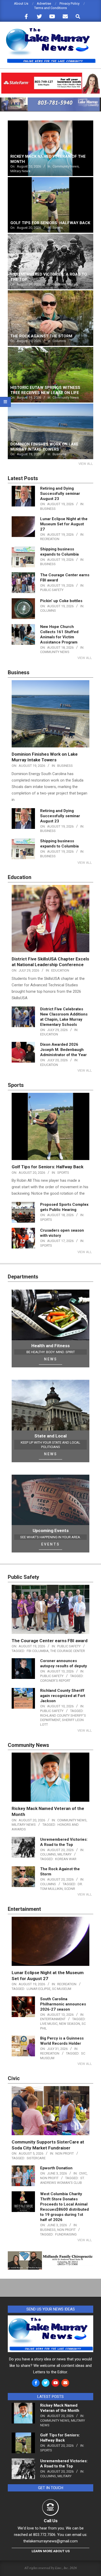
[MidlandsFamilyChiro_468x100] (51, 2255)
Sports (63, 1173)
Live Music (49, 2024)
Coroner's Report (55, 1681)
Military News (24, 1825)
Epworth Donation (56, 2168)
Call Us (51, 2521)
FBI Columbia (38, 1651)
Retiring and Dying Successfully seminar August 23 (60, 494)
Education (60, 970)
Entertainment (53, 2019)
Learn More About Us (51, 2551)
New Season (70, 2024)
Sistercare (36, 2158)
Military (64, 1854)
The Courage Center (68, 1651)
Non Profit (65, 2153)
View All (86, 464)
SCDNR (70, 1889)
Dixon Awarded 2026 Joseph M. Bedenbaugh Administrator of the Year (63, 1050)
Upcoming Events (51, 1531)
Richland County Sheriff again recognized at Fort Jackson (63, 1696)
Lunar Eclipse (39, 1989)
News (51, 1359)
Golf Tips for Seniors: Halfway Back (48, 1167)
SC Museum (62, 1989)
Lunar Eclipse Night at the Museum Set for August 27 (64, 524)
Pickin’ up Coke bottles (61, 601)
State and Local (51, 1436)
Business (48, 509)
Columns (48, 611)
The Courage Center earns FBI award (50, 1641)
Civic (83, 2173)
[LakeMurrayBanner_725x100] (51, 100)
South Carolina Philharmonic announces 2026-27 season (63, 2004)
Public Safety (52, 590)
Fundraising (66, 2234)
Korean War (66, 1859)
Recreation (50, 539)
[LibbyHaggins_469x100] (51, 75)
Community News (55, 652)
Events (51, 1544)
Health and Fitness (51, 1346)
